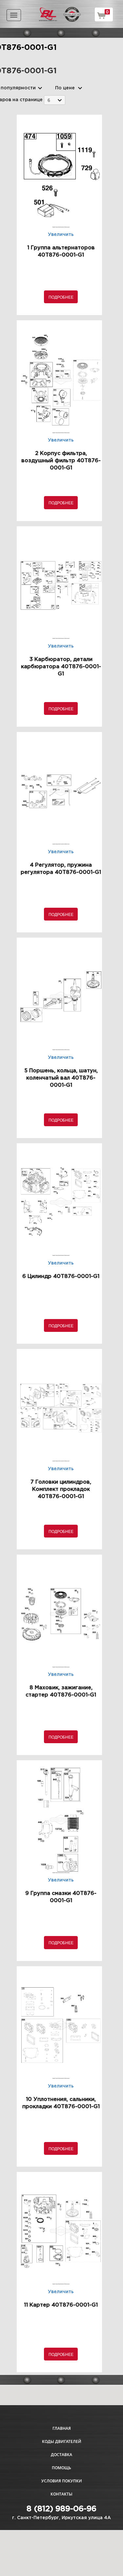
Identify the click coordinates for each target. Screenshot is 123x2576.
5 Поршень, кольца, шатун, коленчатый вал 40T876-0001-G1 (61, 1078)
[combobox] (55, 100)
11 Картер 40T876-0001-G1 (61, 2305)
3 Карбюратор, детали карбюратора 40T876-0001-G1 (61, 667)
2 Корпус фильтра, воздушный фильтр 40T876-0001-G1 (61, 461)
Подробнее (61, 297)
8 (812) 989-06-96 (61, 2509)
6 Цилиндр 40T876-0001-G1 (61, 1277)
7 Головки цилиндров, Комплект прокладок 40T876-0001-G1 (61, 1489)
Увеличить (61, 235)
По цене (65, 88)
